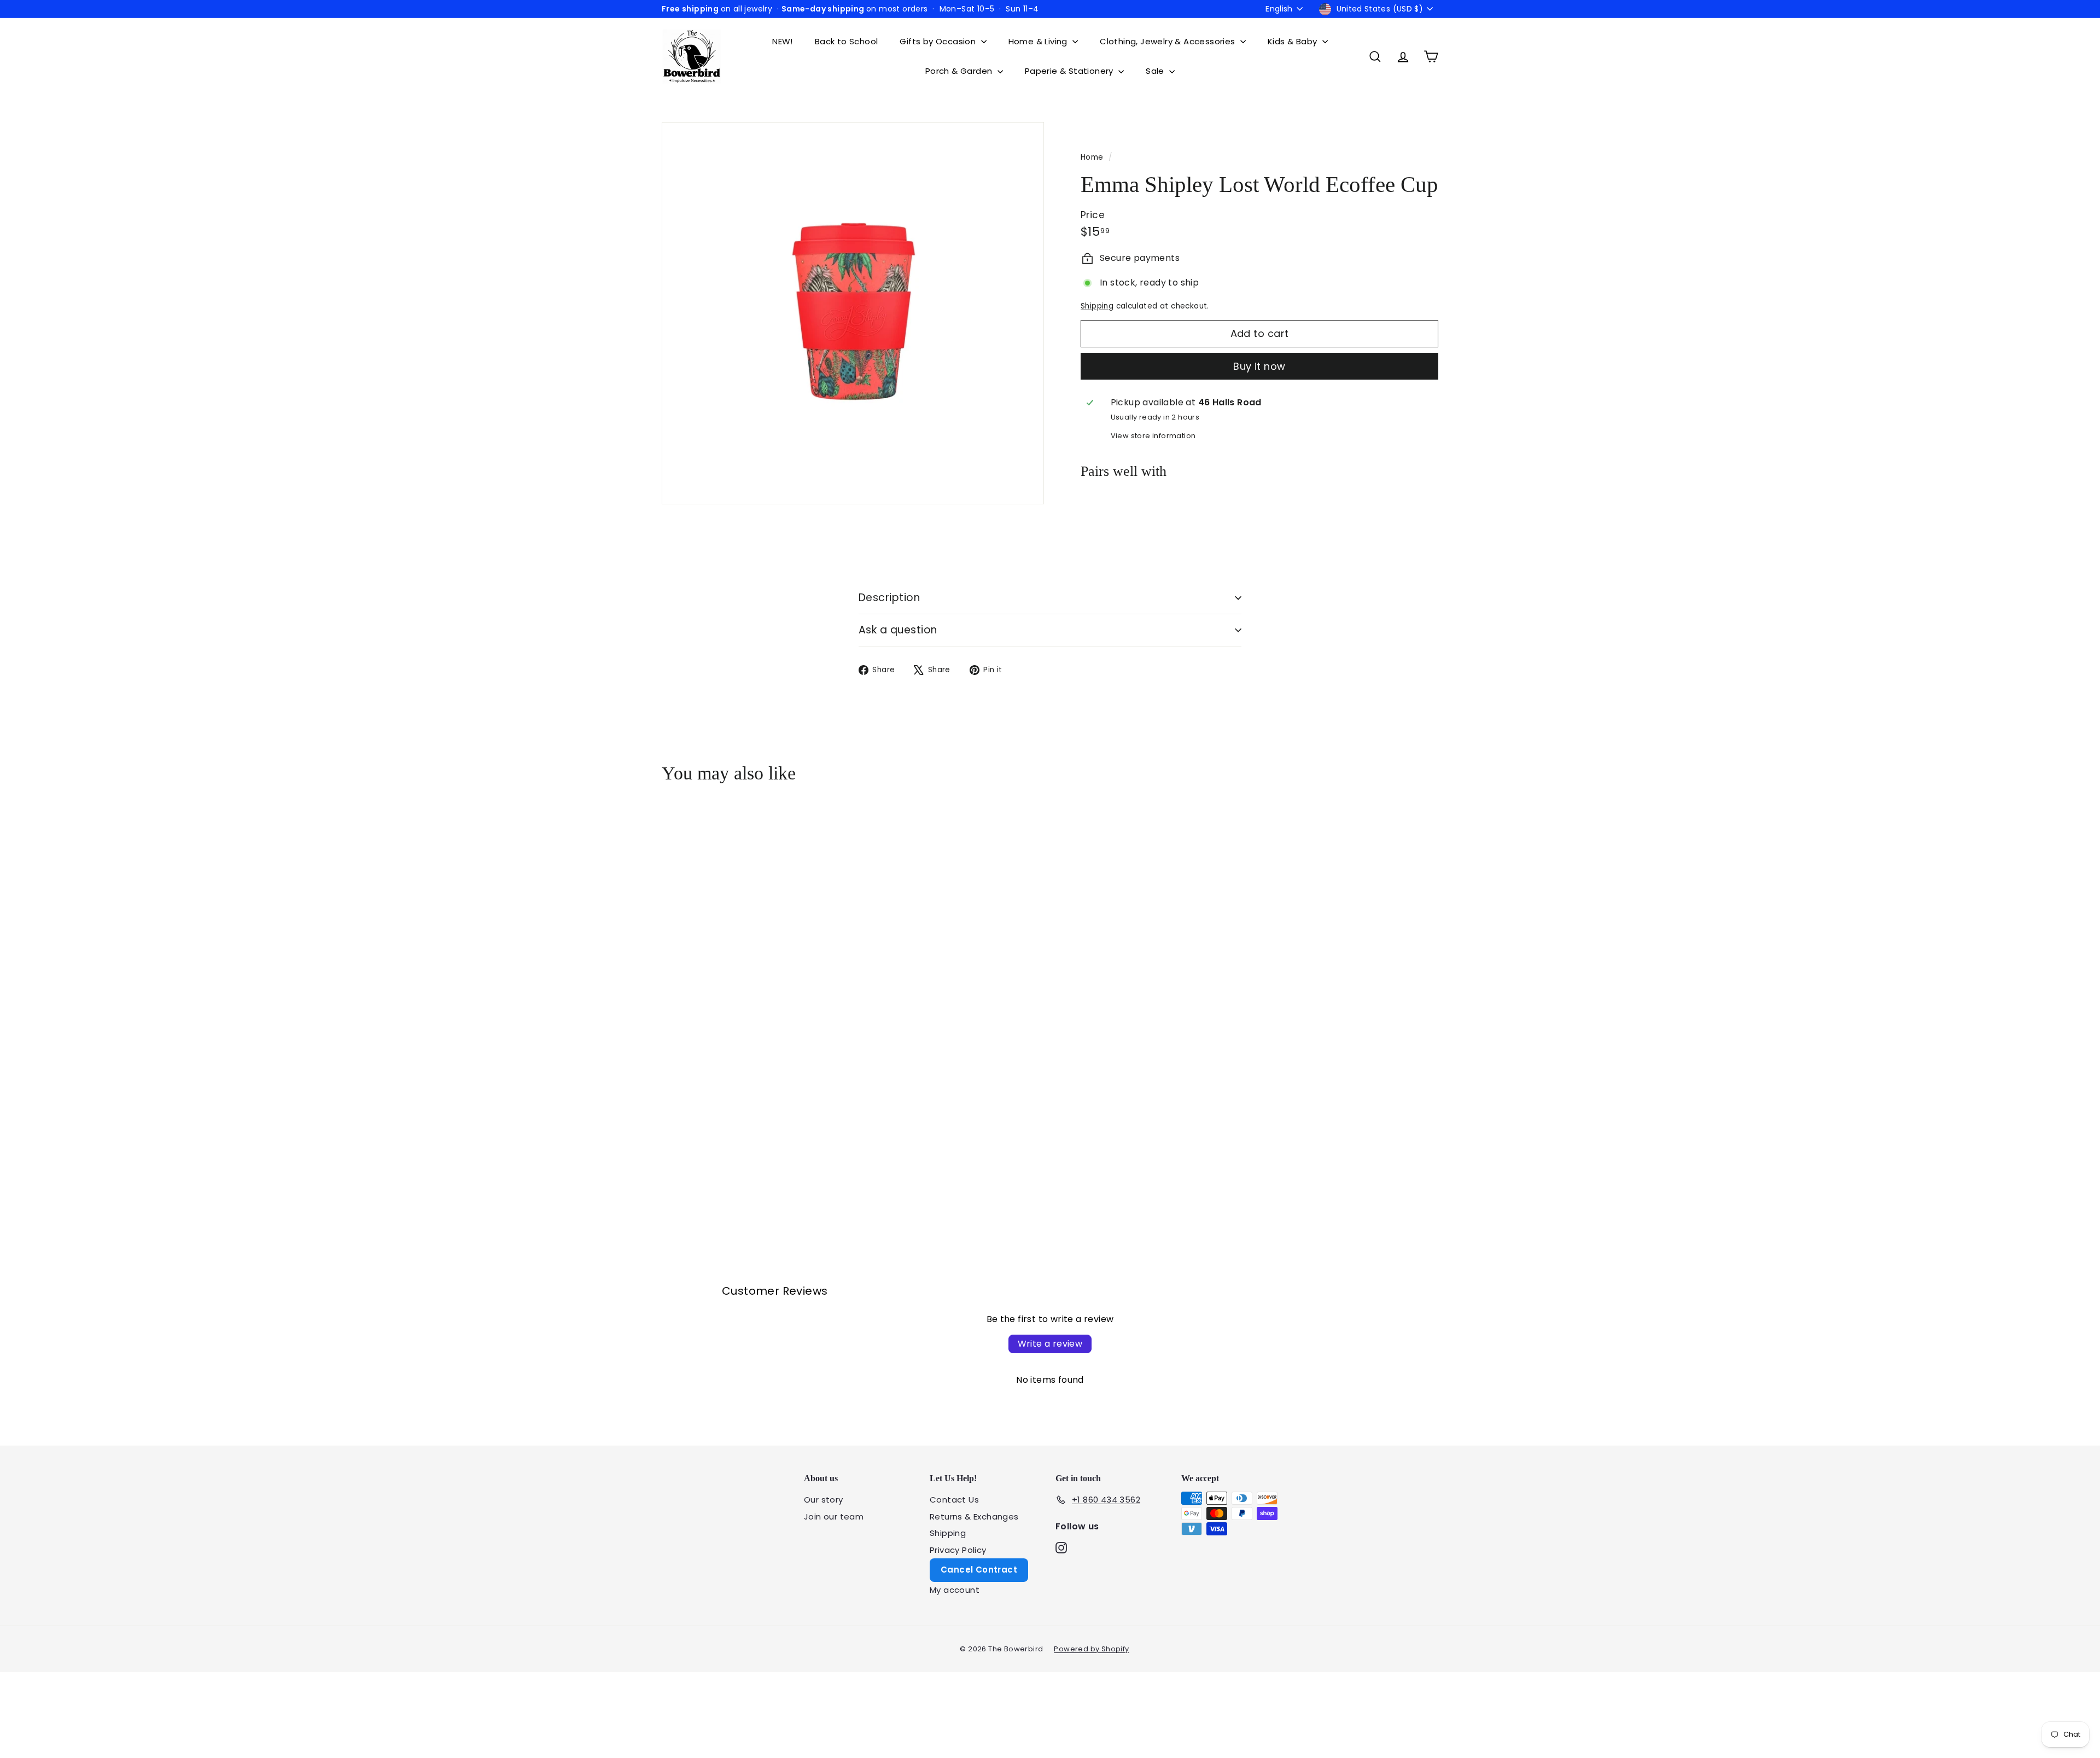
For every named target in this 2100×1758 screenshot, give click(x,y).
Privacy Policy (958, 1550)
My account (955, 1590)
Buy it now (1259, 366)
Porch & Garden (960, 71)
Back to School (847, 41)
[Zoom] (853, 313)
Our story (824, 1500)
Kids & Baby (1294, 41)
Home (1093, 157)
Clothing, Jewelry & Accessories (1169, 41)
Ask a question (898, 630)
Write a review (1050, 1344)
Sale (1156, 71)
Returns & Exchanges (974, 1517)
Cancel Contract (979, 1570)
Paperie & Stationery (1070, 71)
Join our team (834, 1517)
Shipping (1097, 306)
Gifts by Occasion (939, 41)
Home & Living (1039, 41)
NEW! (783, 41)
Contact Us (954, 1500)
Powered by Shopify (1091, 1649)
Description (889, 598)
